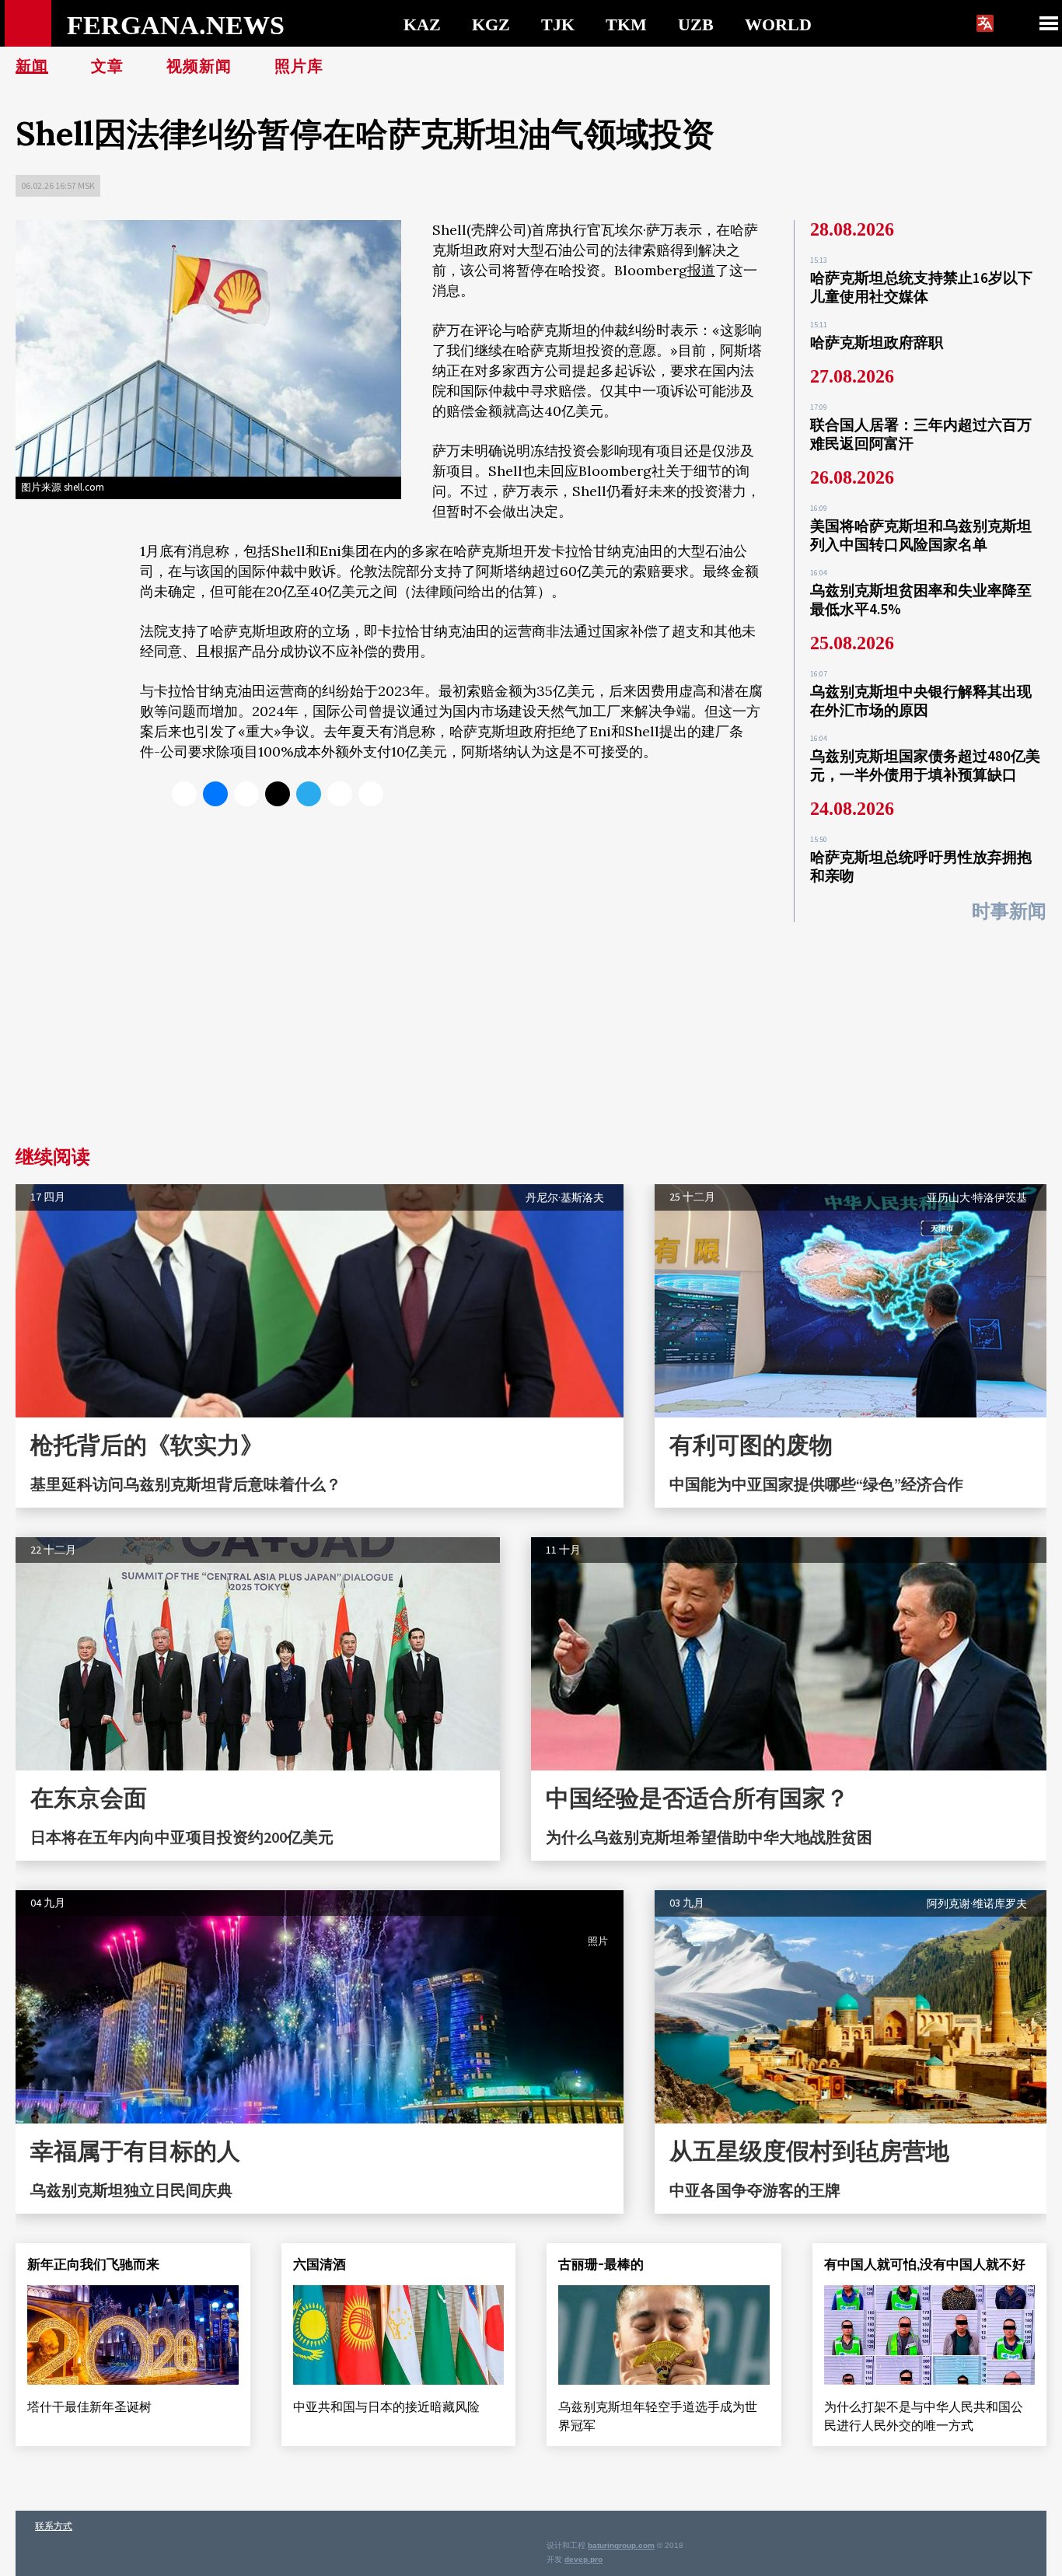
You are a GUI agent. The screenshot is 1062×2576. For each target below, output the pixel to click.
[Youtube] (371, 794)
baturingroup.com (621, 2545)
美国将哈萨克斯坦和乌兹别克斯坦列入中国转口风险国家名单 (921, 535)
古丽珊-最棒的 (601, 2264)
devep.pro (583, 2559)
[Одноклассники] (246, 794)
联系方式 (54, 2526)
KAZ (422, 24)
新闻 (32, 66)
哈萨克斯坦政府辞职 (877, 342)
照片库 (299, 66)
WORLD (778, 24)
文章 (107, 66)
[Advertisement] (531, 1031)
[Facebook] (340, 794)
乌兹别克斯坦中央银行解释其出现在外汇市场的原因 (921, 701)
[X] (184, 794)
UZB (696, 24)
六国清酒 (320, 2264)
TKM (626, 24)
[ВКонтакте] (215, 794)
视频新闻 (199, 66)
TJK (558, 24)
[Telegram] (309, 794)
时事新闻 (1009, 911)
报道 (701, 270)
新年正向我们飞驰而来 (93, 2264)
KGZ (491, 24)
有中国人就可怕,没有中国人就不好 (925, 2264)
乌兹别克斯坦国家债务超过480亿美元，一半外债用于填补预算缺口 (925, 765)
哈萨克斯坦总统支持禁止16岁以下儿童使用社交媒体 (921, 287)
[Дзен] (278, 794)
